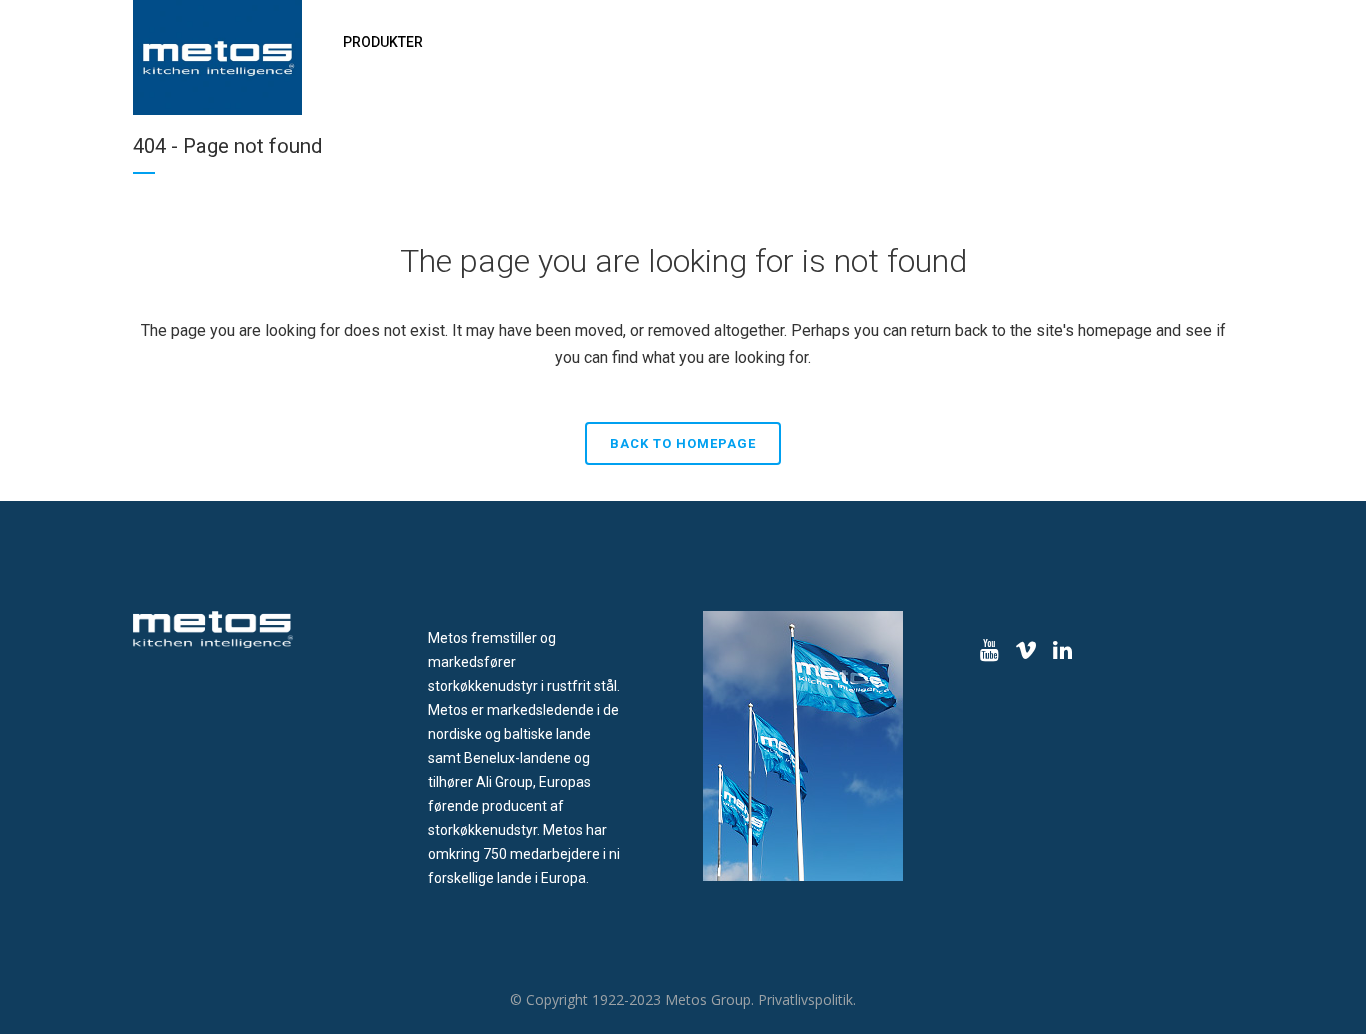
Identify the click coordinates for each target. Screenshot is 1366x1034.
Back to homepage (683, 443)
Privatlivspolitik (805, 999)
